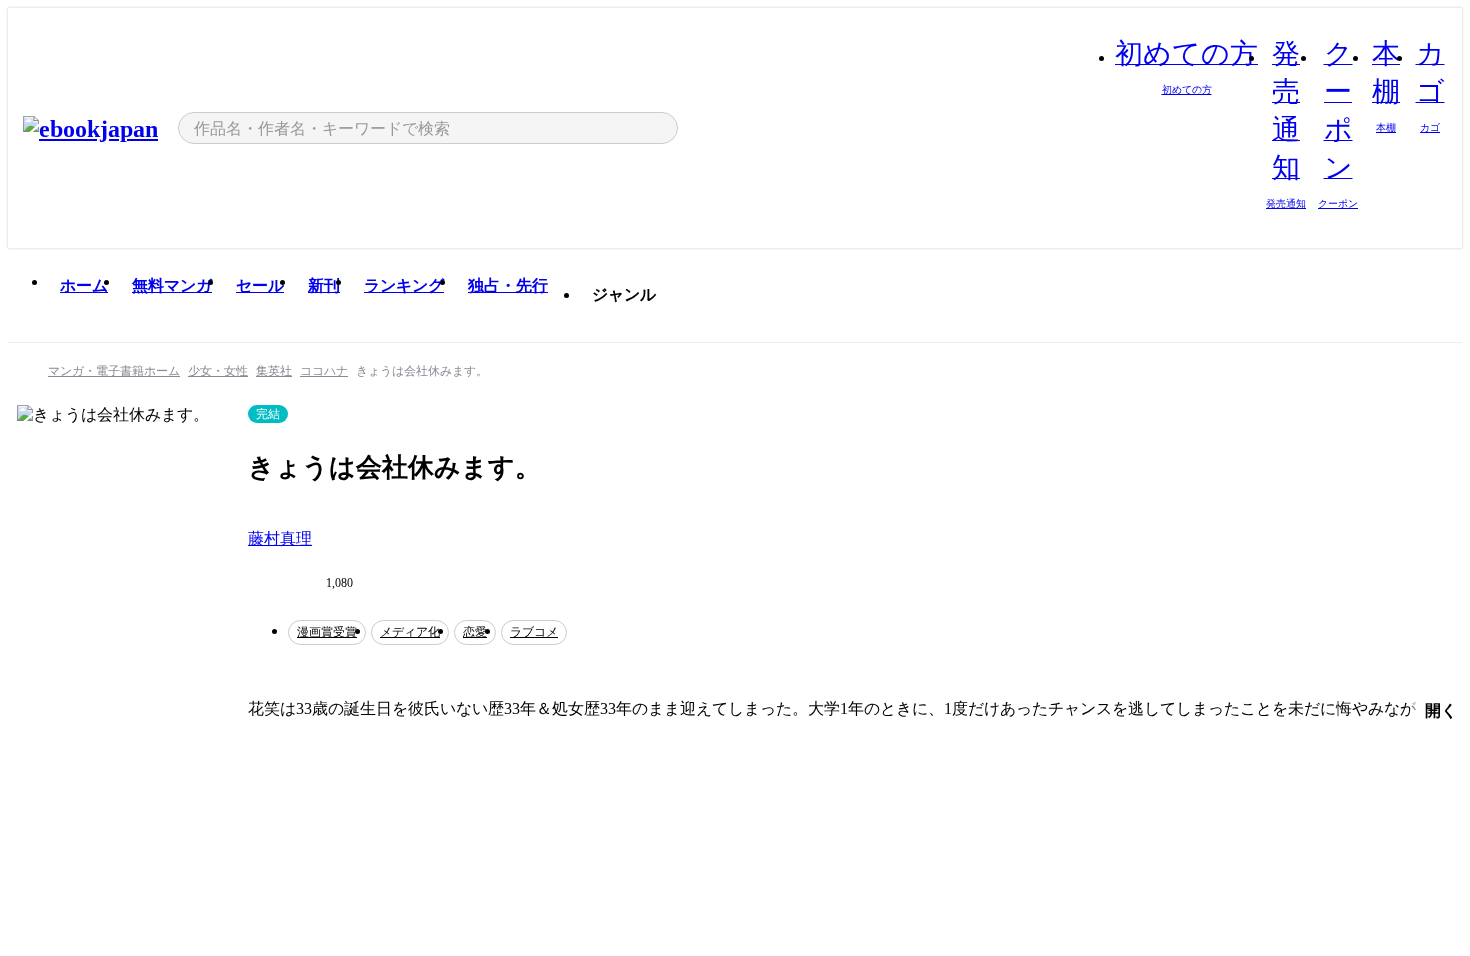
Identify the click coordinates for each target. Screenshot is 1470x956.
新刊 (324, 285)
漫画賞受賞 (327, 632)
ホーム (84, 285)
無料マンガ (172, 285)
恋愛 (475, 632)
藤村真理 (280, 538)
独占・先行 (508, 285)
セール (260, 285)
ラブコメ (534, 632)
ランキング (404, 285)
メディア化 (410, 632)
